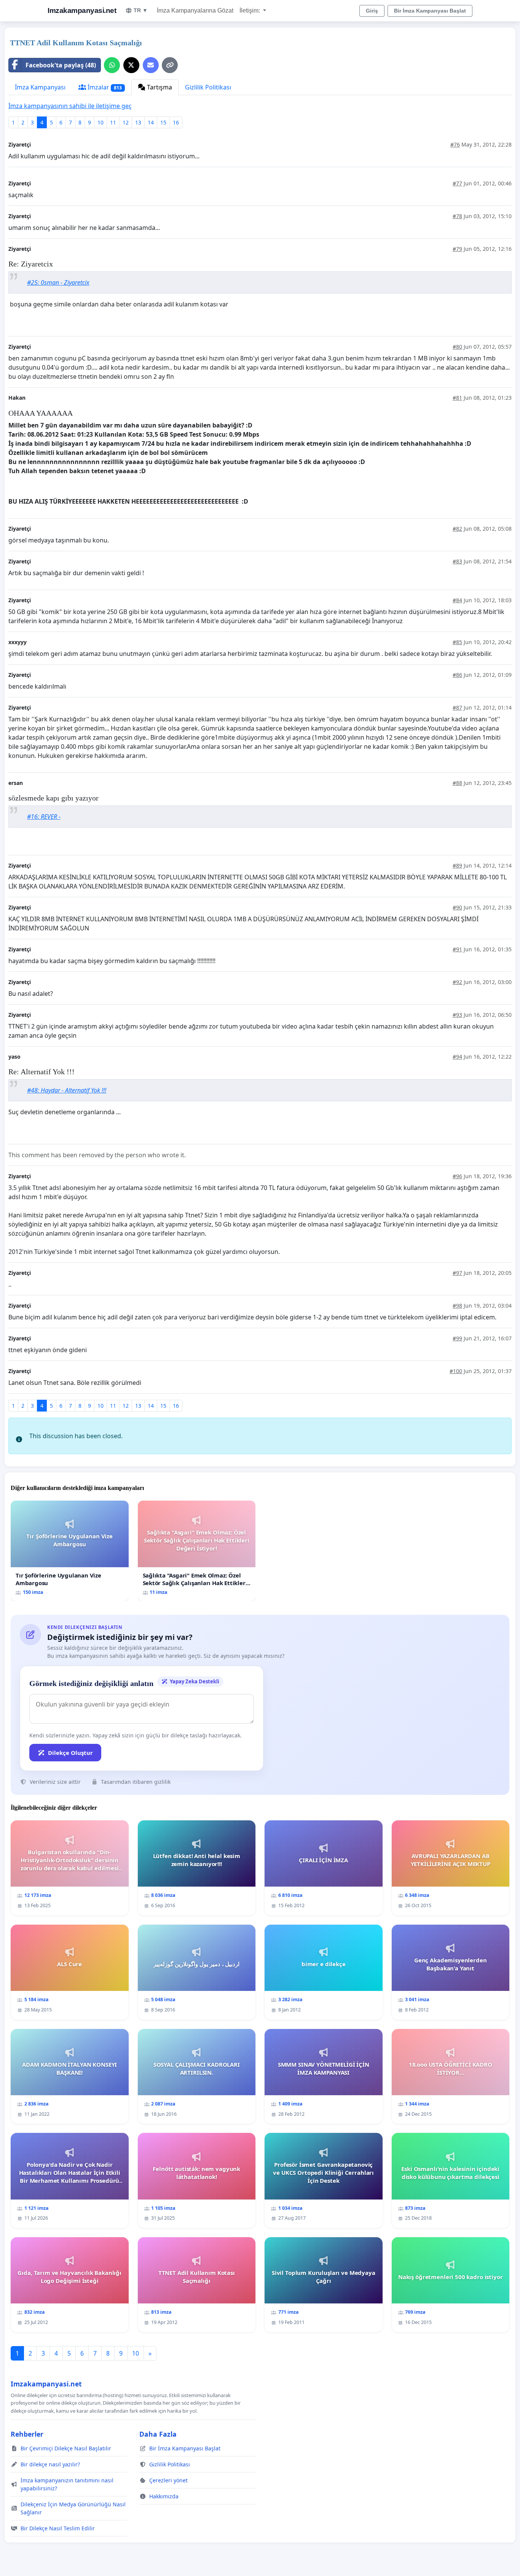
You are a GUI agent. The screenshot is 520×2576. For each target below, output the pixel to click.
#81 (457, 398)
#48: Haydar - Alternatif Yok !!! (67, 1090)
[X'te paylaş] (131, 65)
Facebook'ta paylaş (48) (61, 65)
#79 (457, 249)
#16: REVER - (44, 817)
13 (138, 122)
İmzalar (104, 87)
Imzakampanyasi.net (82, 10)
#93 (457, 1015)
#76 (455, 144)
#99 (457, 1338)
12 (126, 122)
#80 (457, 347)
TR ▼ (141, 10)
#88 (457, 783)
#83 (457, 561)
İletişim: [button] (250, 10)
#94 (457, 1057)
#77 (457, 183)
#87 (457, 707)
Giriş (372, 11)
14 (151, 122)
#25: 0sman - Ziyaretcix (58, 282)
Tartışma (159, 87)
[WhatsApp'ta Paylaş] (112, 65)
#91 (457, 949)
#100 (456, 1371)
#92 (457, 982)
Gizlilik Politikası (208, 87)
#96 (457, 1176)
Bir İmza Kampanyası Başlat (430, 11)
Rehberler (27, 2434)
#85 (457, 642)
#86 (457, 675)
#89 (457, 865)
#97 (457, 1273)
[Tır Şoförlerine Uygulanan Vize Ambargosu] (70, 1551)
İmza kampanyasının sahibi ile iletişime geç (70, 106)
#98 (457, 1306)
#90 (457, 907)
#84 (457, 600)
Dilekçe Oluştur (70, 1753)
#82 (457, 529)
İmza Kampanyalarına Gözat (195, 10)
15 (163, 122)
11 (113, 122)
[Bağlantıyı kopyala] (170, 65)
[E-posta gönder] (151, 65)
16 (176, 122)
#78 (457, 216)
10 (100, 122)
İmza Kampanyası (40, 87)
